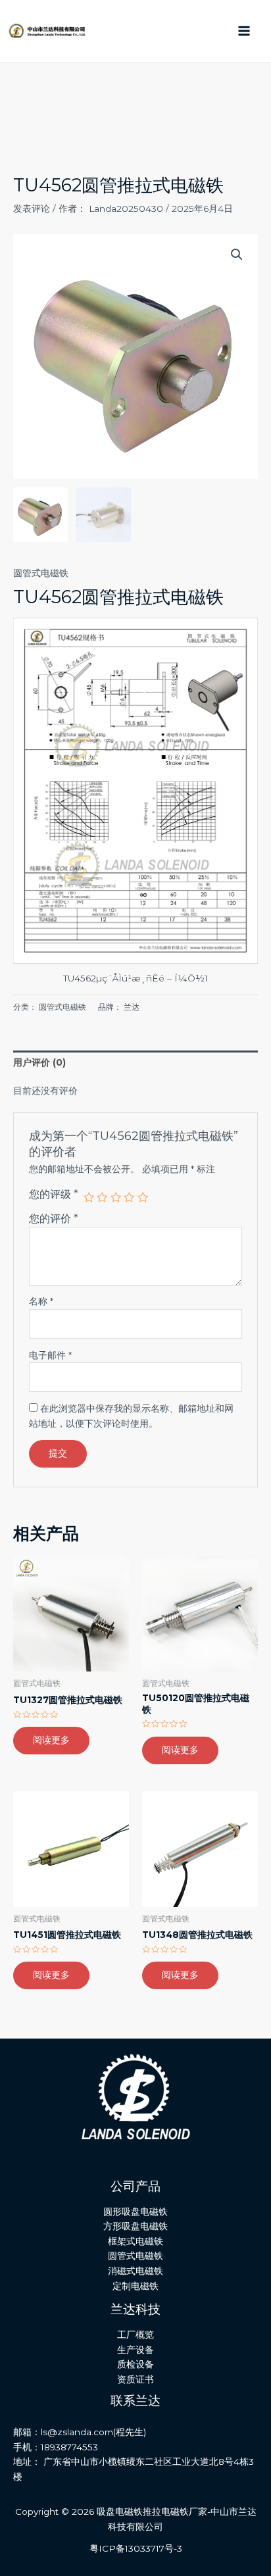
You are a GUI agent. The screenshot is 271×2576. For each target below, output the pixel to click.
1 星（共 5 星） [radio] (89, 1197)
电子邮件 (50, 1355)
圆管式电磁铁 (41, 573)
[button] (237, 255)
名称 (41, 1301)
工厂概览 (135, 2335)
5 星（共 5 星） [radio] (143, 1197)
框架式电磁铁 (135, 2241)
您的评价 (54, 1218)
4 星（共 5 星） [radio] (129, 1197)
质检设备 (135, 2364)
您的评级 (54, 1194)
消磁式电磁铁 (135, 2271)
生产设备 (135, 2350)
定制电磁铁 (135, 2286)
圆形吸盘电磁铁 (135, 2212)
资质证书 (135, 2379)
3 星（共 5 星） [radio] (116, 1197)
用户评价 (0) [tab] (39, 1062)
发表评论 (32, 209)
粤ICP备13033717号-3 (136, 2548)
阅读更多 (51, 1740)
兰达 (132, 1007)
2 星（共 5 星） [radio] (102, 1197)
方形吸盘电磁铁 (135, 2226)
